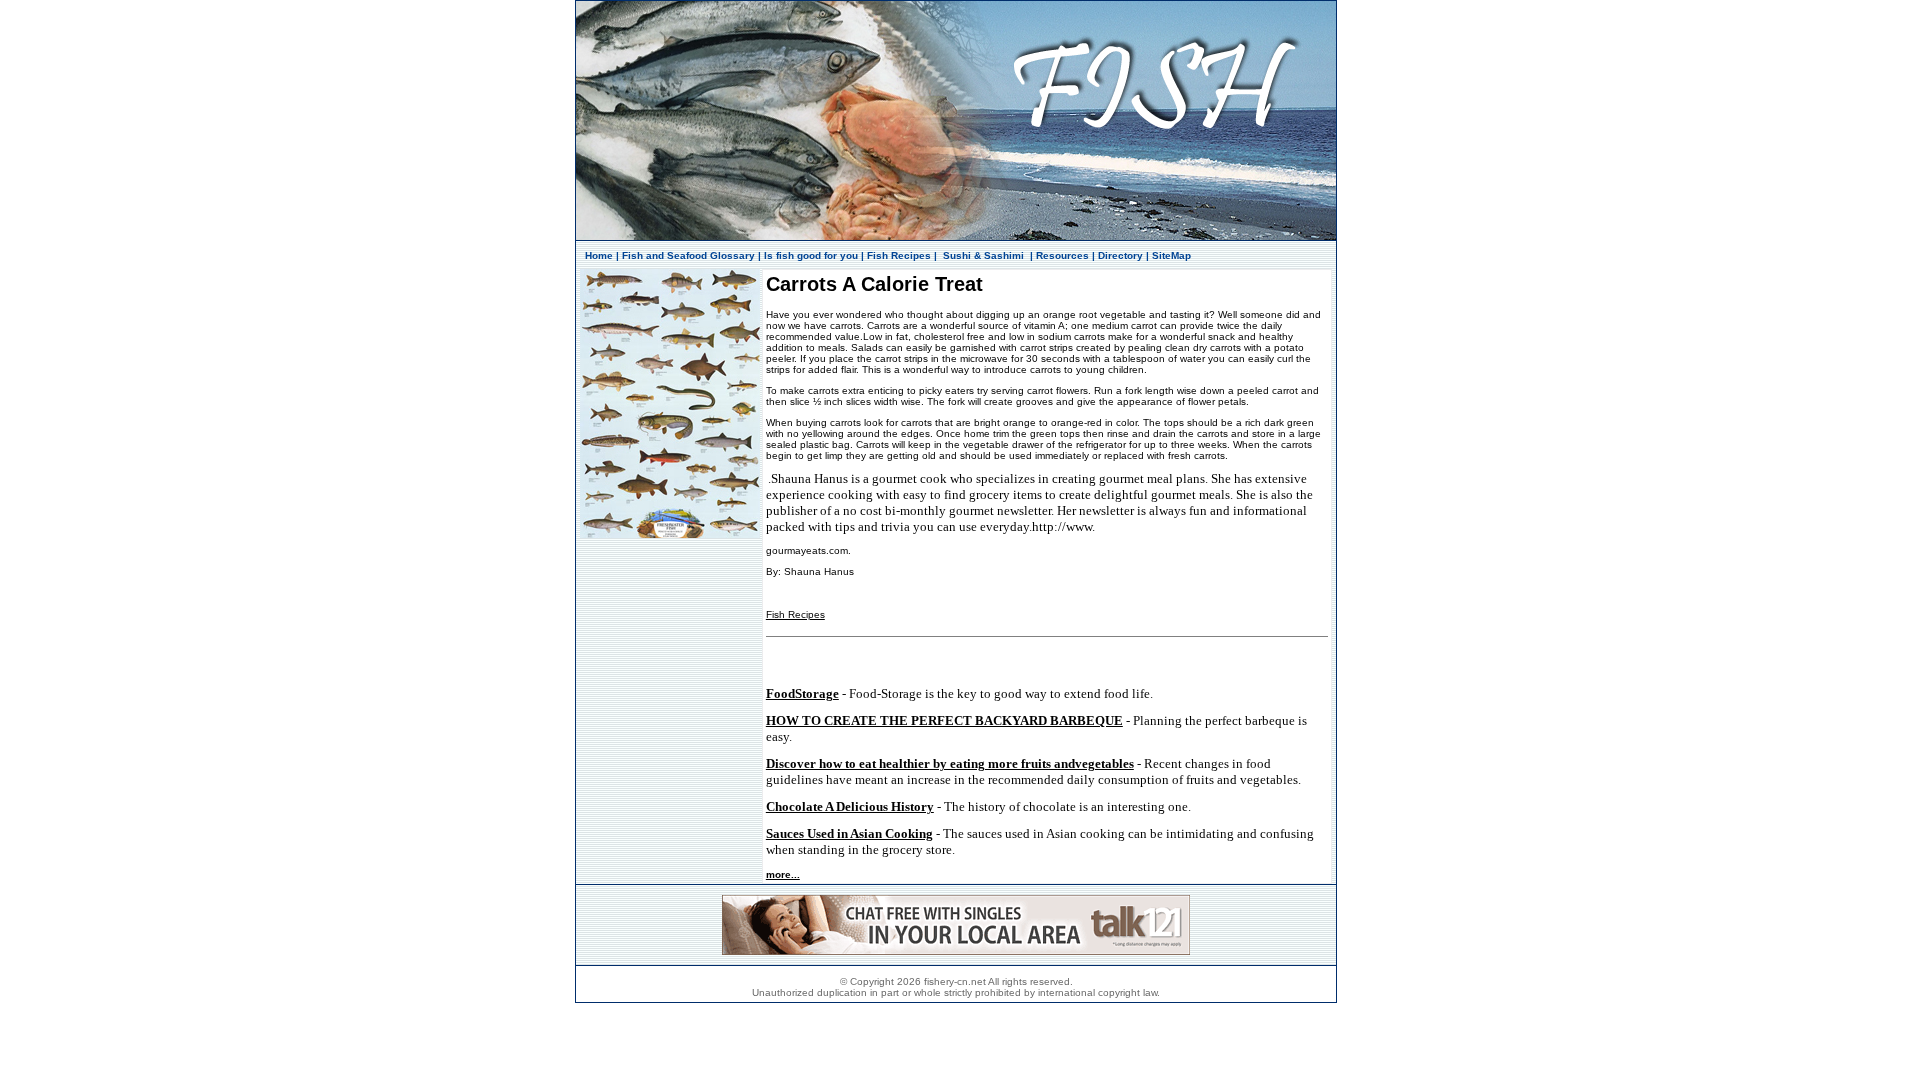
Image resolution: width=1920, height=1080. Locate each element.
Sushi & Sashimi (983, 255)
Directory (1120, 255)
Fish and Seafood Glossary (688, 255)
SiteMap (1171, 255)
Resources (1062, 255)
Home (599, 255)
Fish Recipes (899, 255)
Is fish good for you (811, 255)
